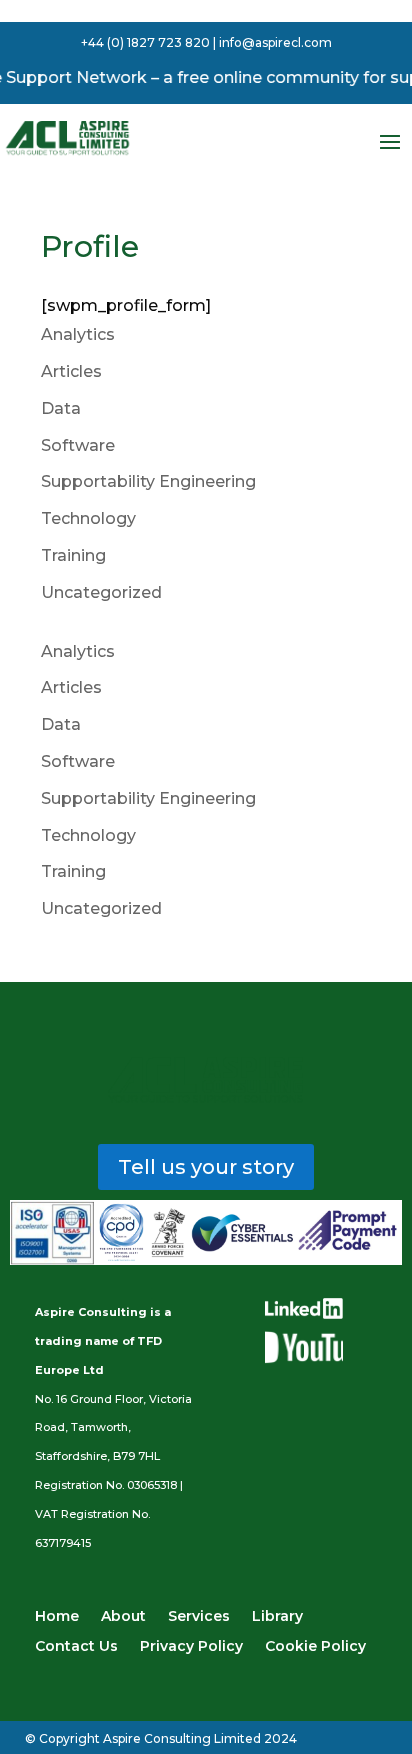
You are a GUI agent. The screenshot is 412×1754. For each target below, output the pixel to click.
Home (57, 1617)
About (123, 1617)
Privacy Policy (191, 1647)
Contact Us (76, 1647)
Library (277, 1617)
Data (61, 408)
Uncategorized (101, 592)
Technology (88, 518)
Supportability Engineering (148, 481)
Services (199, 1617)
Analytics (78, 334)
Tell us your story (206, 1167)
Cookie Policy (315, 1647)
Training (73, 555)
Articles (71, 371)
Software (78, 445)
